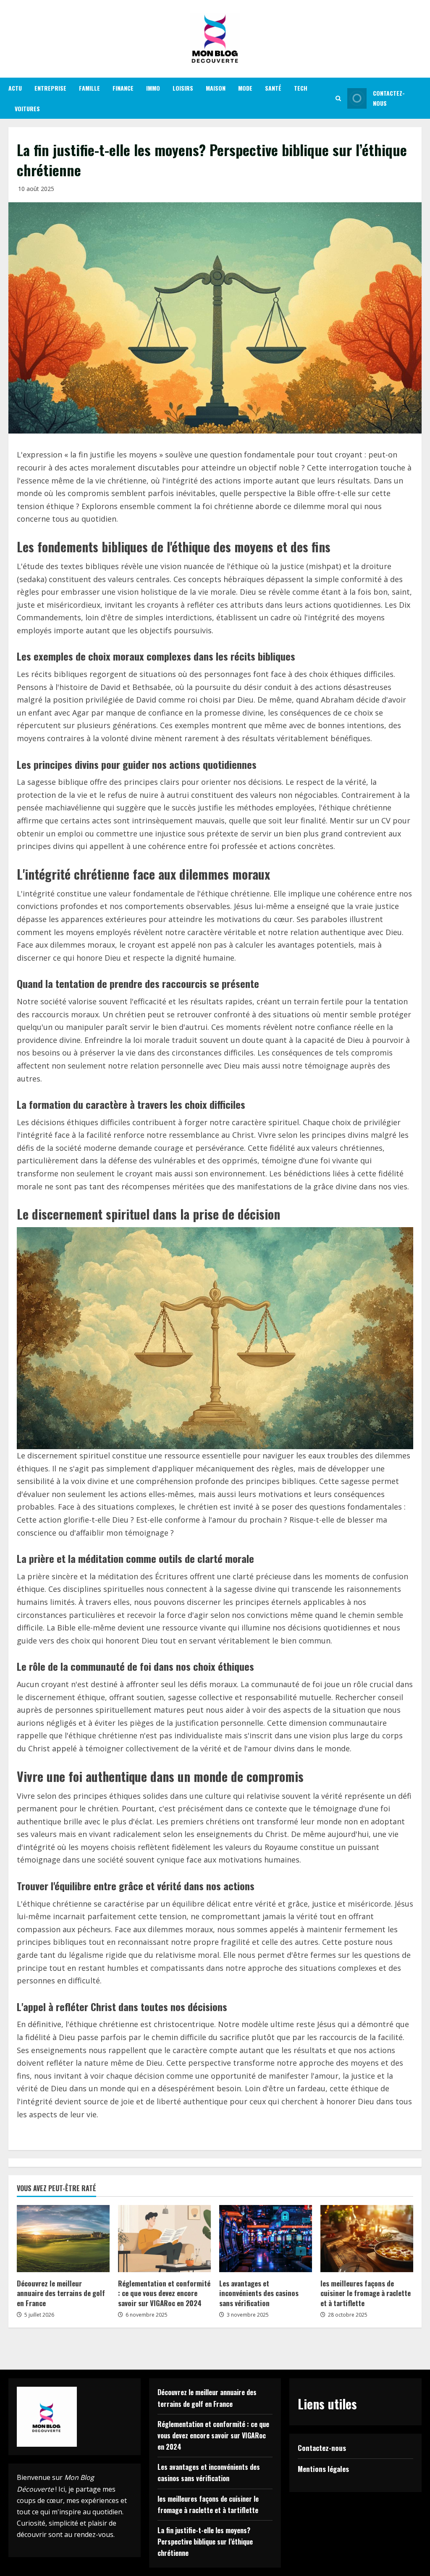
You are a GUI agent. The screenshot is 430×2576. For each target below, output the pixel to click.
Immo (153, 88)
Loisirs (183, 88)
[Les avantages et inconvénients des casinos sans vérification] (266, 2239)
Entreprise (50, 88)
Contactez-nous (389, 98)
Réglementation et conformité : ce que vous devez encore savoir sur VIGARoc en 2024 (164, 2293)
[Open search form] (338, 98)
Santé (273, 88)
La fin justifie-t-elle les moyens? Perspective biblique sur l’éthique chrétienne (205, 2542)
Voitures (27, 108)
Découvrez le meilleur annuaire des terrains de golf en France (61, 2293)
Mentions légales (323, 2469)
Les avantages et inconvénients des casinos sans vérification (259, 2293)
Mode (245, 88)
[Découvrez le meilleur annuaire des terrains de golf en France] (63, 2239)
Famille (89, 88)
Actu (15, 88)
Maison (216, 88)
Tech (301, 88)
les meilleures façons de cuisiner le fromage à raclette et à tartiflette (366, 2293)
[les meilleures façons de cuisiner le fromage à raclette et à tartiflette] (367, 2239)
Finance (123, 88)
